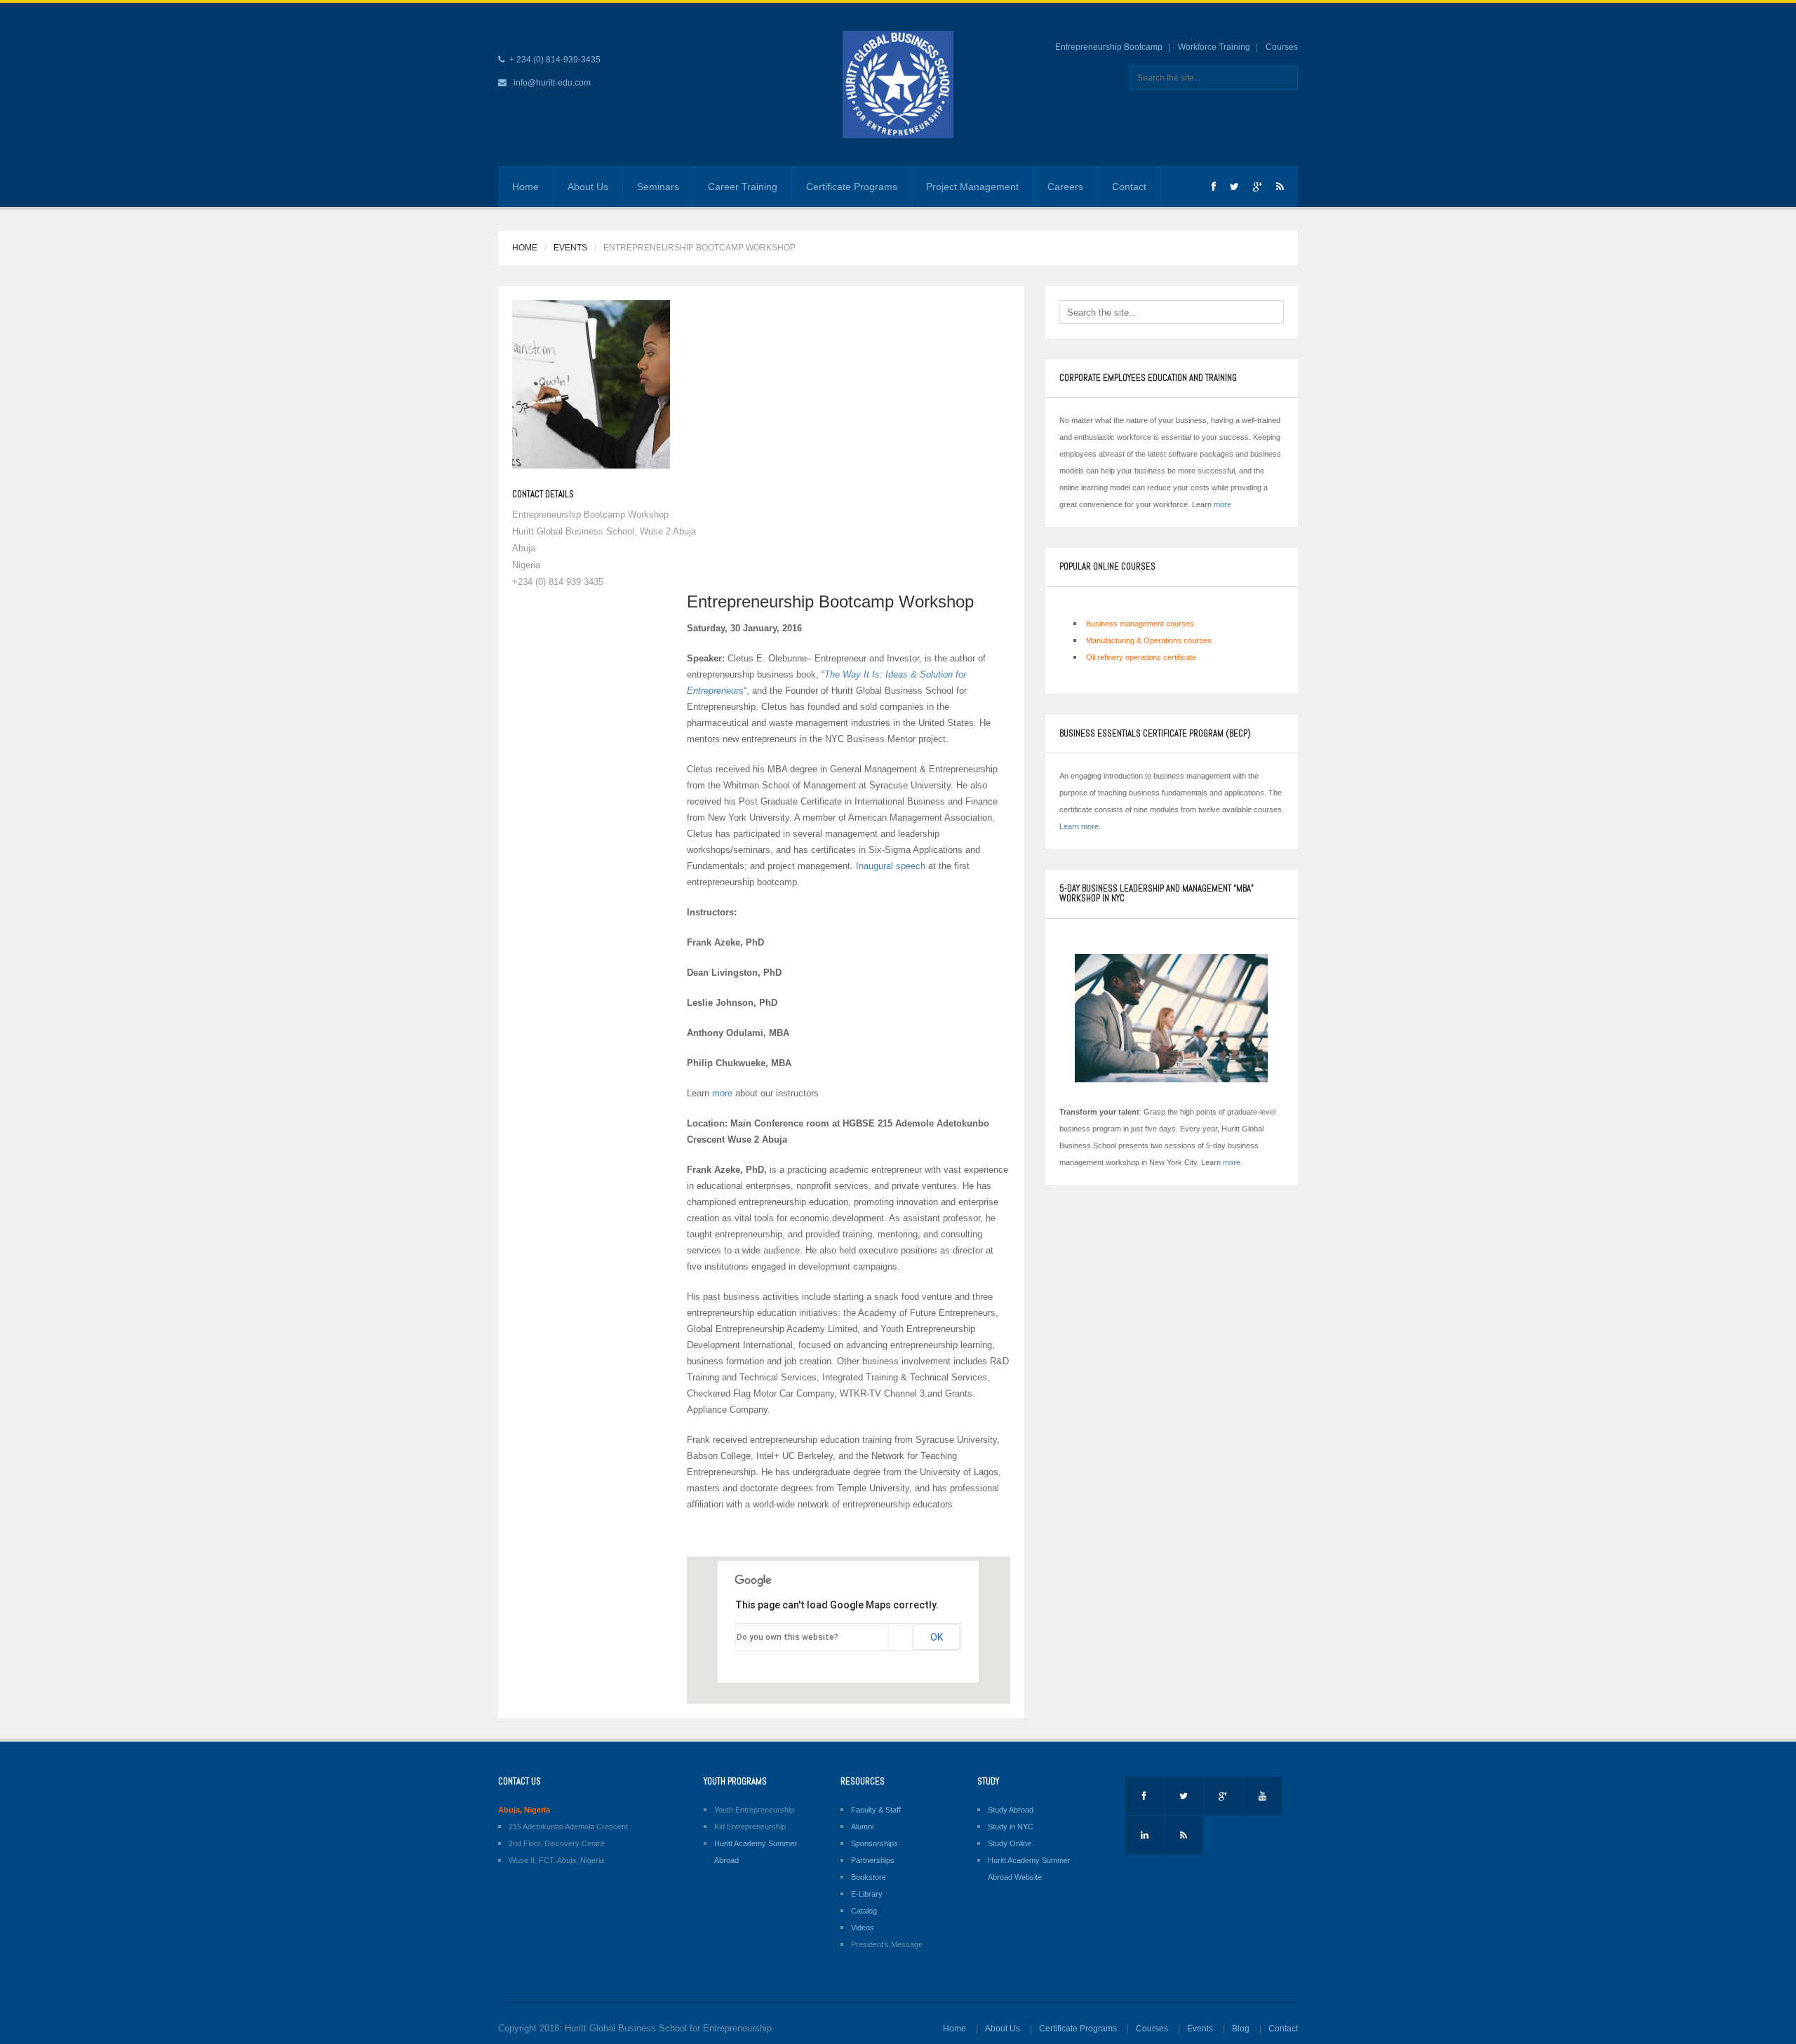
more (722, 1093)
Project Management (972, 187)
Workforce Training (1214, 47)
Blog (1241, 2029)
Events (570, 248)
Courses (1282, 47)
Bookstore (869, 1877)
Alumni (862, 1827)
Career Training (743, 187)
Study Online (1010, 1843)
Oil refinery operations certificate (1141, 657)
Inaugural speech (891, 866)
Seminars (658, 187)
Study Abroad (1011, 1810)
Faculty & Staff (876, 1810)
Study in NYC (1011, 1827)
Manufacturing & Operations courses (1149, 640)
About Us (588, 187)
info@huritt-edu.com (552, 83)
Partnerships (873, 1860)
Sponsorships (874, 1843)
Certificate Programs (852, 187)
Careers (1065, 187)
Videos (863, 1928)
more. (1233, 1162)
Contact (1129, 187)
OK (937, 1637)
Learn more (1079, 826)
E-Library (867, 1894)
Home (525, 187)
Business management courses (1140, 624)
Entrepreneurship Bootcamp (1109, 47)
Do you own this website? (788, 1637)
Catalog (864, 1911)
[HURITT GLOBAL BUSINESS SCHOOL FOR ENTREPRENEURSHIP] (898, 84)
